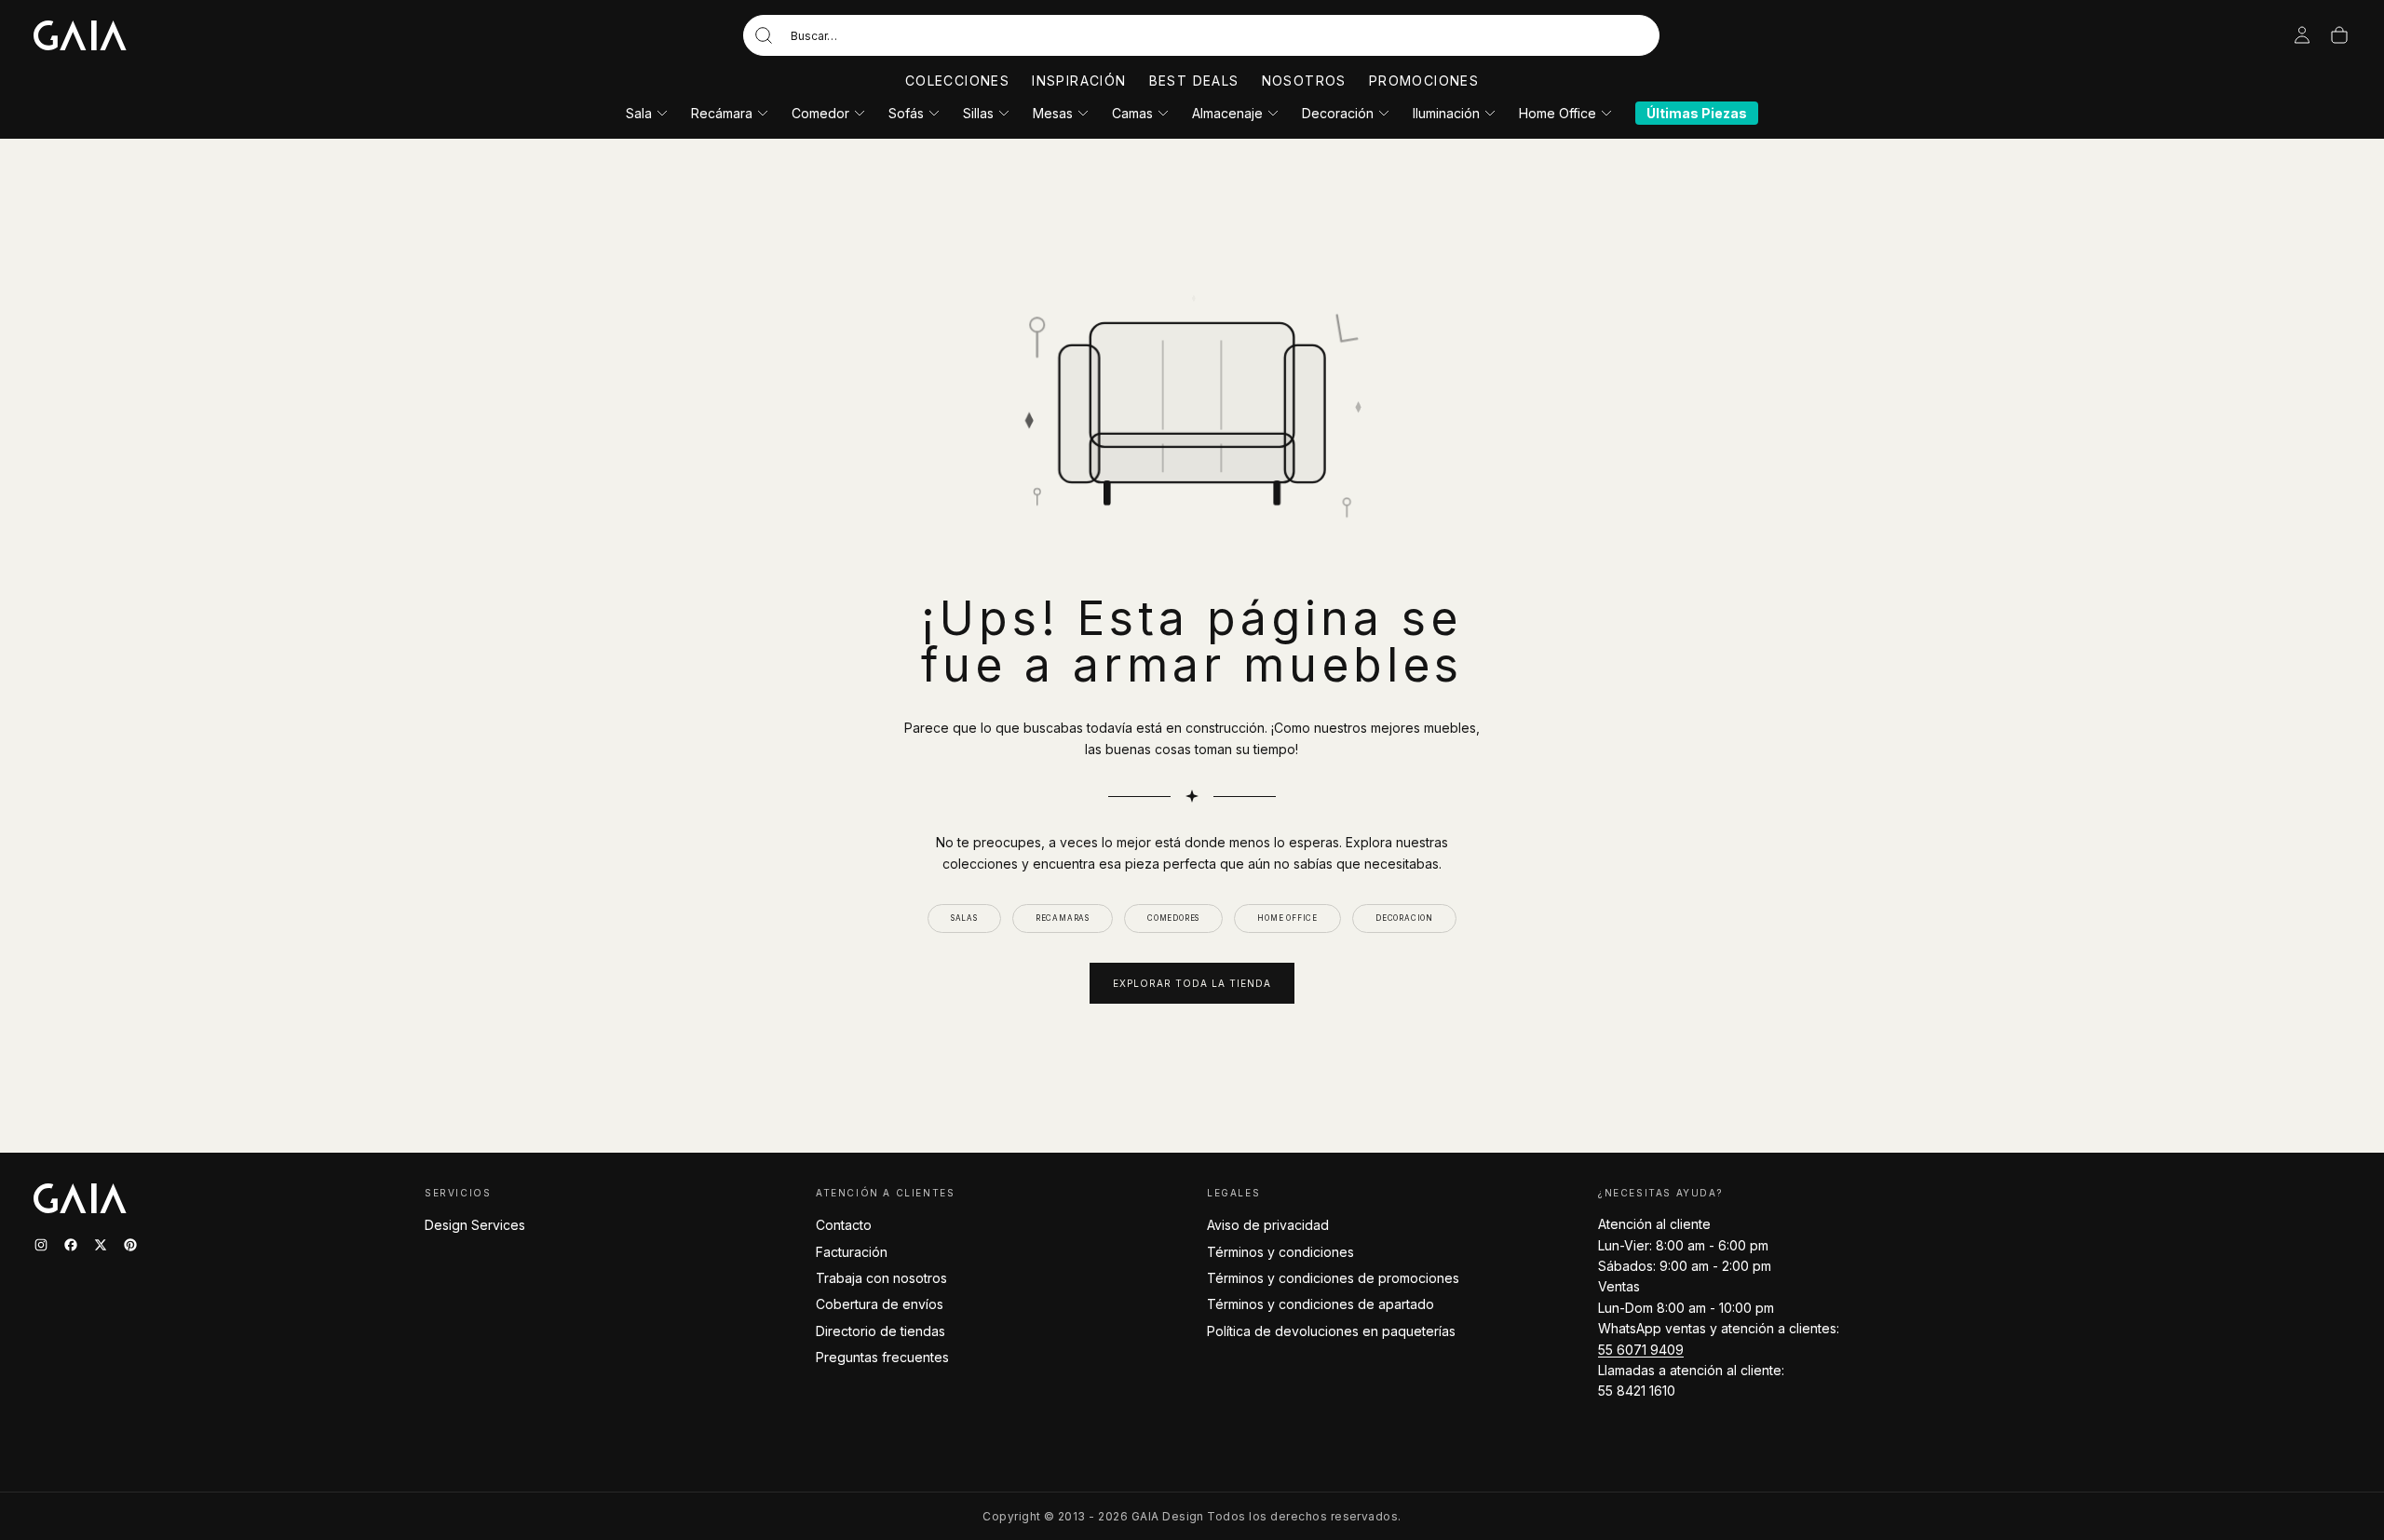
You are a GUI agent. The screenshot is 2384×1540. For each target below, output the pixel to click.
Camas (1132, 113)
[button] (1201, 35)
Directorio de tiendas (880, 1331)
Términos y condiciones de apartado (1321, 1304)
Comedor (820, 113)
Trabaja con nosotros (881, 1278)
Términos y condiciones (1280, 1252)
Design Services (475, 1225)
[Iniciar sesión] (2302, 35)
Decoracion (1404, 918)
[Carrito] (2339, 35)
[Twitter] (101, 1245)
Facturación (852, 1252)
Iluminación (1446, 113)
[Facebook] (71, 1245)
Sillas (978, 113)
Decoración (1338, 113)
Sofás (906, 113)
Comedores (1173, 918)
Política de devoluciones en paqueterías (1331, 1331)
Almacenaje (1227, 113)
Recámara (722, 113)
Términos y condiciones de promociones (1333, 1278)
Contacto (844, 1225)
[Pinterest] (130, 1245)
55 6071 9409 (1641, 1350)
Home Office (1558, 113)
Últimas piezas (1697, 113)
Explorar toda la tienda (1192, 983)
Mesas (1053, 113)
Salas (964, 918)
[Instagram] (41, 1245)
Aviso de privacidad (1268, 1225)
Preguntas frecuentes (882, 1357)
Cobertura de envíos (880, 1304)
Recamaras (1063, 918)
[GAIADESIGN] (80, 35)
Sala (639, 113)
